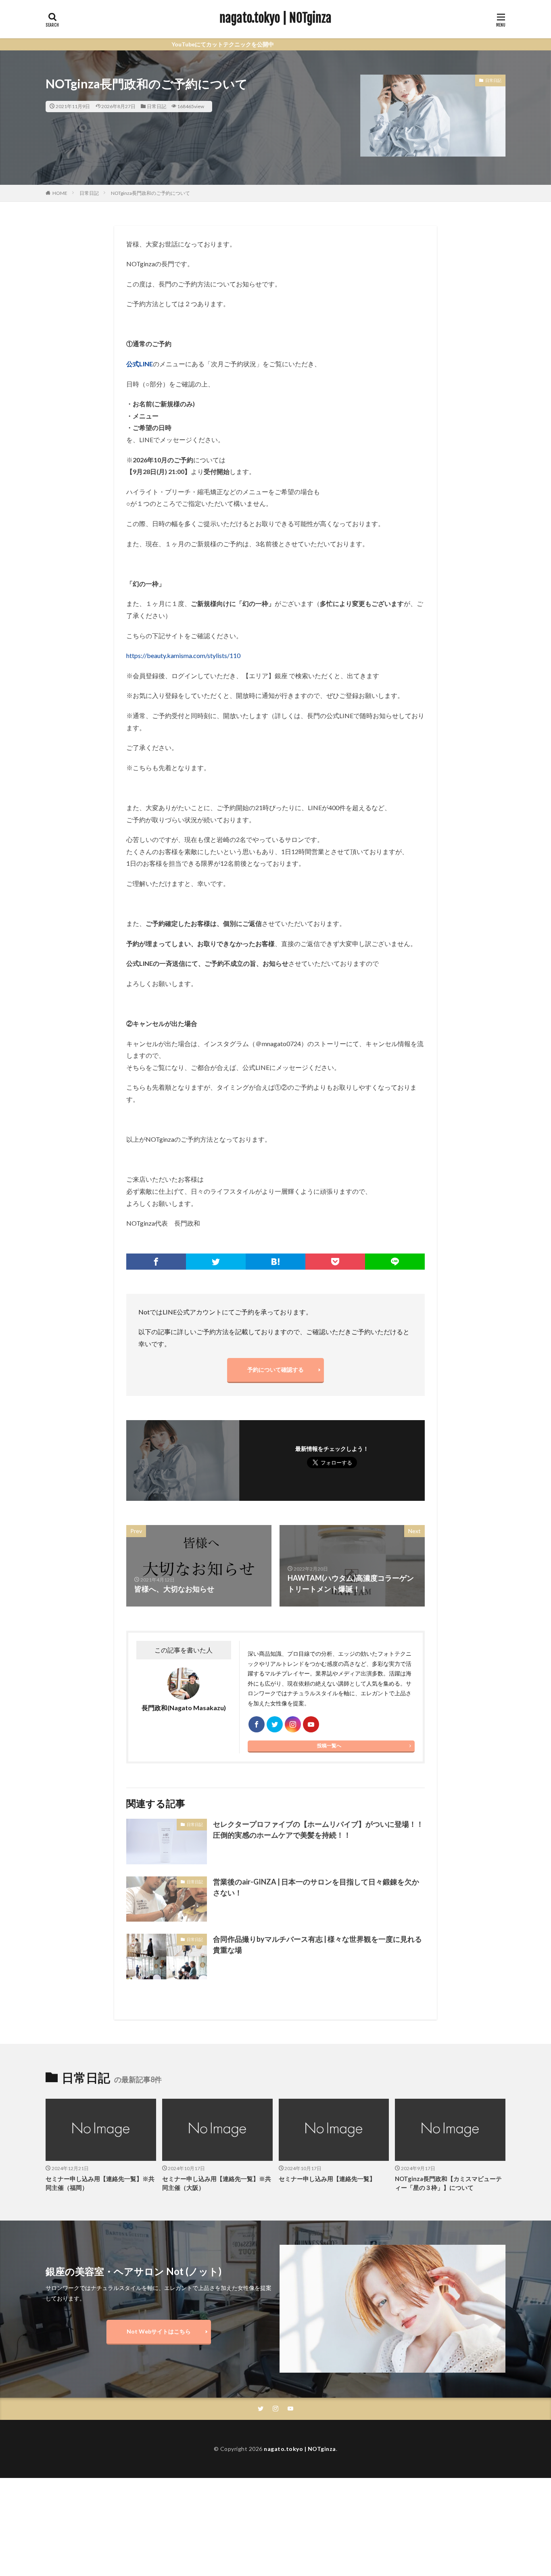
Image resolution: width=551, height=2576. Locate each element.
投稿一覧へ (329, 1746)
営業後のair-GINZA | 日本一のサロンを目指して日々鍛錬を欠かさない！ (316, 1887)
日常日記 (157, 106)
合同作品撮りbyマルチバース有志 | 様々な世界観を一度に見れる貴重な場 (317, 1944)
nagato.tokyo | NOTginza (275, 18)
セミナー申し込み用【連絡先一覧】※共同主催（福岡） (100, 2183)
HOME (60, 193)
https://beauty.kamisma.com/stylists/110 (183, 655)
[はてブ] (275, 1262)
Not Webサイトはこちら (159, 2331)
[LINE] (395, 1262)
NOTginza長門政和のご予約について (150, 193)
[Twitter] (216, 1262)
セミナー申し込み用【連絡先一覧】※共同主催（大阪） (217, 2183)
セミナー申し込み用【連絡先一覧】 (327, 2179)
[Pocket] (335, 1262)
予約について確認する (275, 1369)
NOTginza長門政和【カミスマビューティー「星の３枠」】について (448, 2183)
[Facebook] (156, 1262)
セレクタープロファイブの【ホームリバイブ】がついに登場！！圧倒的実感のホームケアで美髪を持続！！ (318, 1829)
